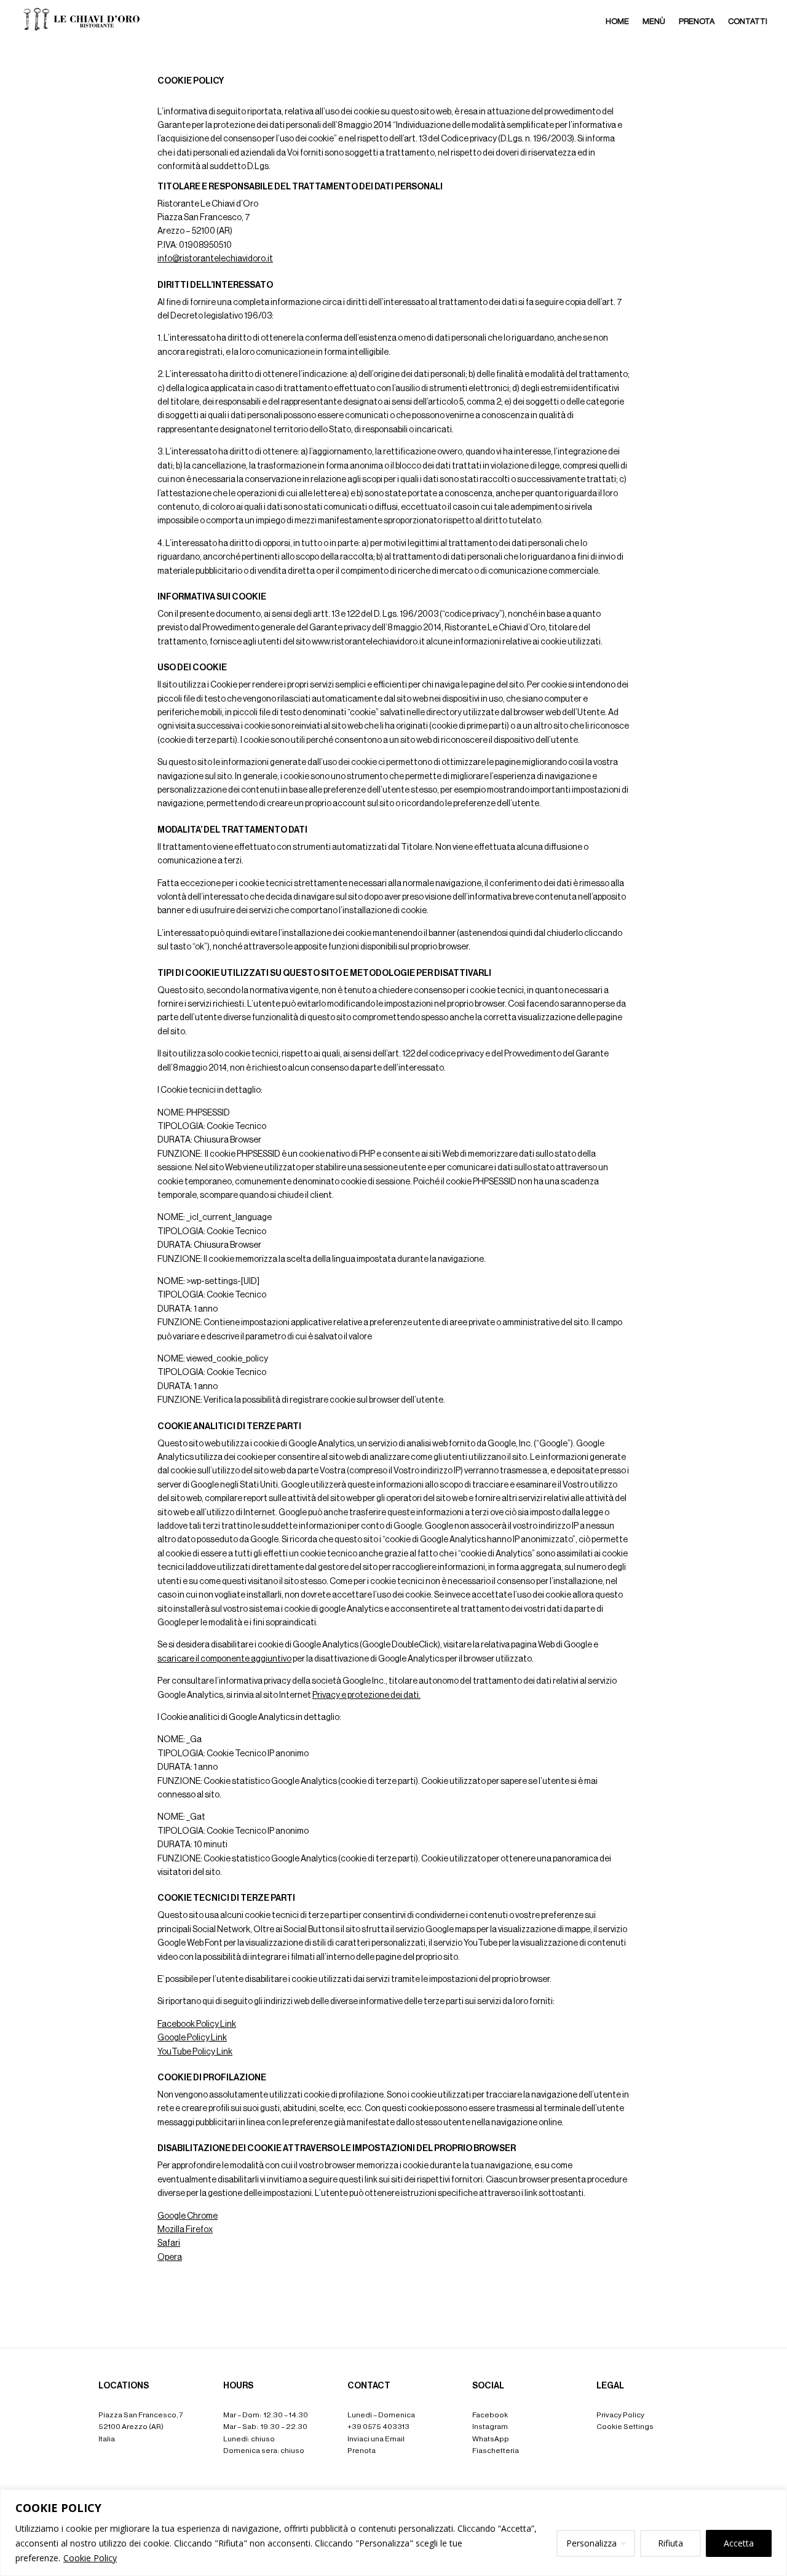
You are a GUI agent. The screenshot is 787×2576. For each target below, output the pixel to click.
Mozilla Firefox (185, 2230)
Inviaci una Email (376, 2439)
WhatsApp (491, 2439)
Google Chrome (188, 2216)
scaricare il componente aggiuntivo (224, 1659)
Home (617, 21)
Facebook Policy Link (197, 2024)
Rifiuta (670, 2543)
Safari (169, 2243)
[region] (393, 2533)
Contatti (748, 21)
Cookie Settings (625, 2427)
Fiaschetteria (496, 2451)
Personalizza (591, 2543)
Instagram (490, 2427)
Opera (170, 2257)
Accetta (739, 2543)
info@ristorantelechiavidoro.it (215, 259)
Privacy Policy (620, 2415)
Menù (654, 21)
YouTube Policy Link (195, 2052)
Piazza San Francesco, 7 (141, 2415)
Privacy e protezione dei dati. (366, 1695)
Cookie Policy (90, 2558)
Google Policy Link (192, 2038)
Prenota (697, 21)
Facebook (490, 2415)
